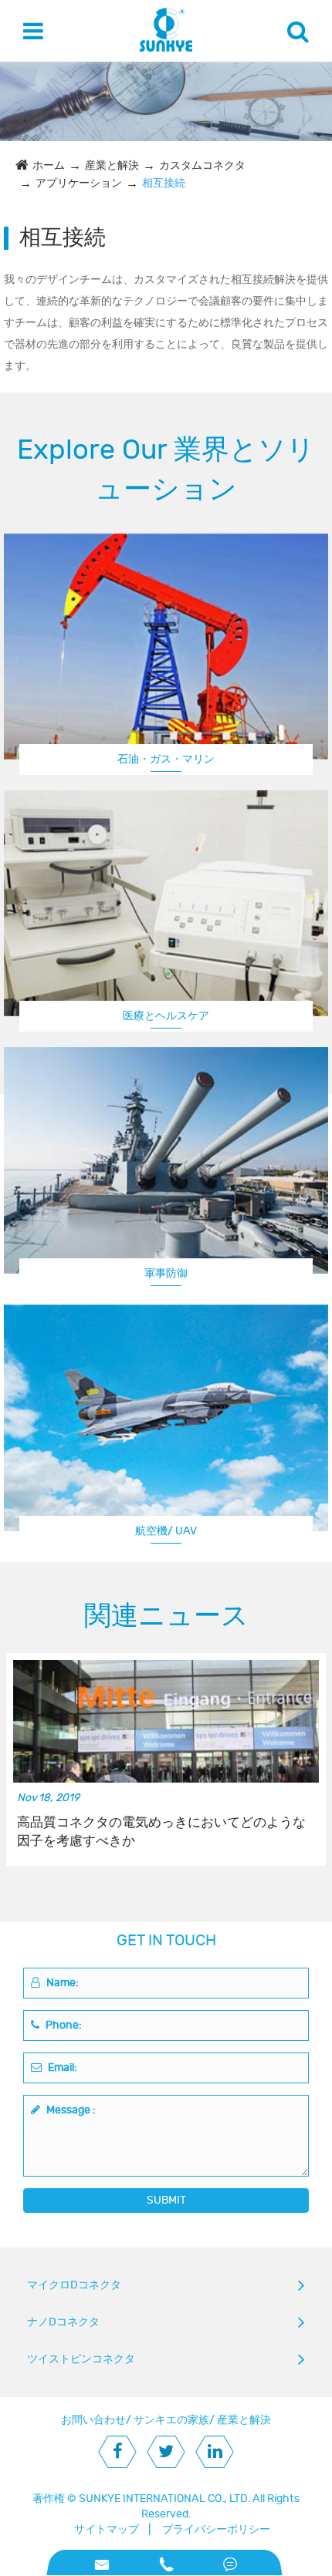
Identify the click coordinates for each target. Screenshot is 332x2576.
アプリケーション (79, 183)
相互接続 (164, 183)
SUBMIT (166, 2200)
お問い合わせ (93, 2420)
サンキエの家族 (171, 2420)
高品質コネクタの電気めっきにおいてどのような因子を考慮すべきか (161, 1832)
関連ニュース (166, 1616)
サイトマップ (107, 2529)
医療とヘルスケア (166, 1016)
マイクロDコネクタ (74, 2285)
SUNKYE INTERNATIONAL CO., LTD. (164, 2499)
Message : (70, 2110)
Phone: (63, 2025)
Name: (61, 1983)
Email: (61, 2068)
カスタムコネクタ (202, 165)
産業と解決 (112, 165)
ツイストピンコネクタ (81, 2359)
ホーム (49, 165)
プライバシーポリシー (216, 2529)
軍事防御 (166, 1273)
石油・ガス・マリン (166, 759)
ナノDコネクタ (63, 2322)
